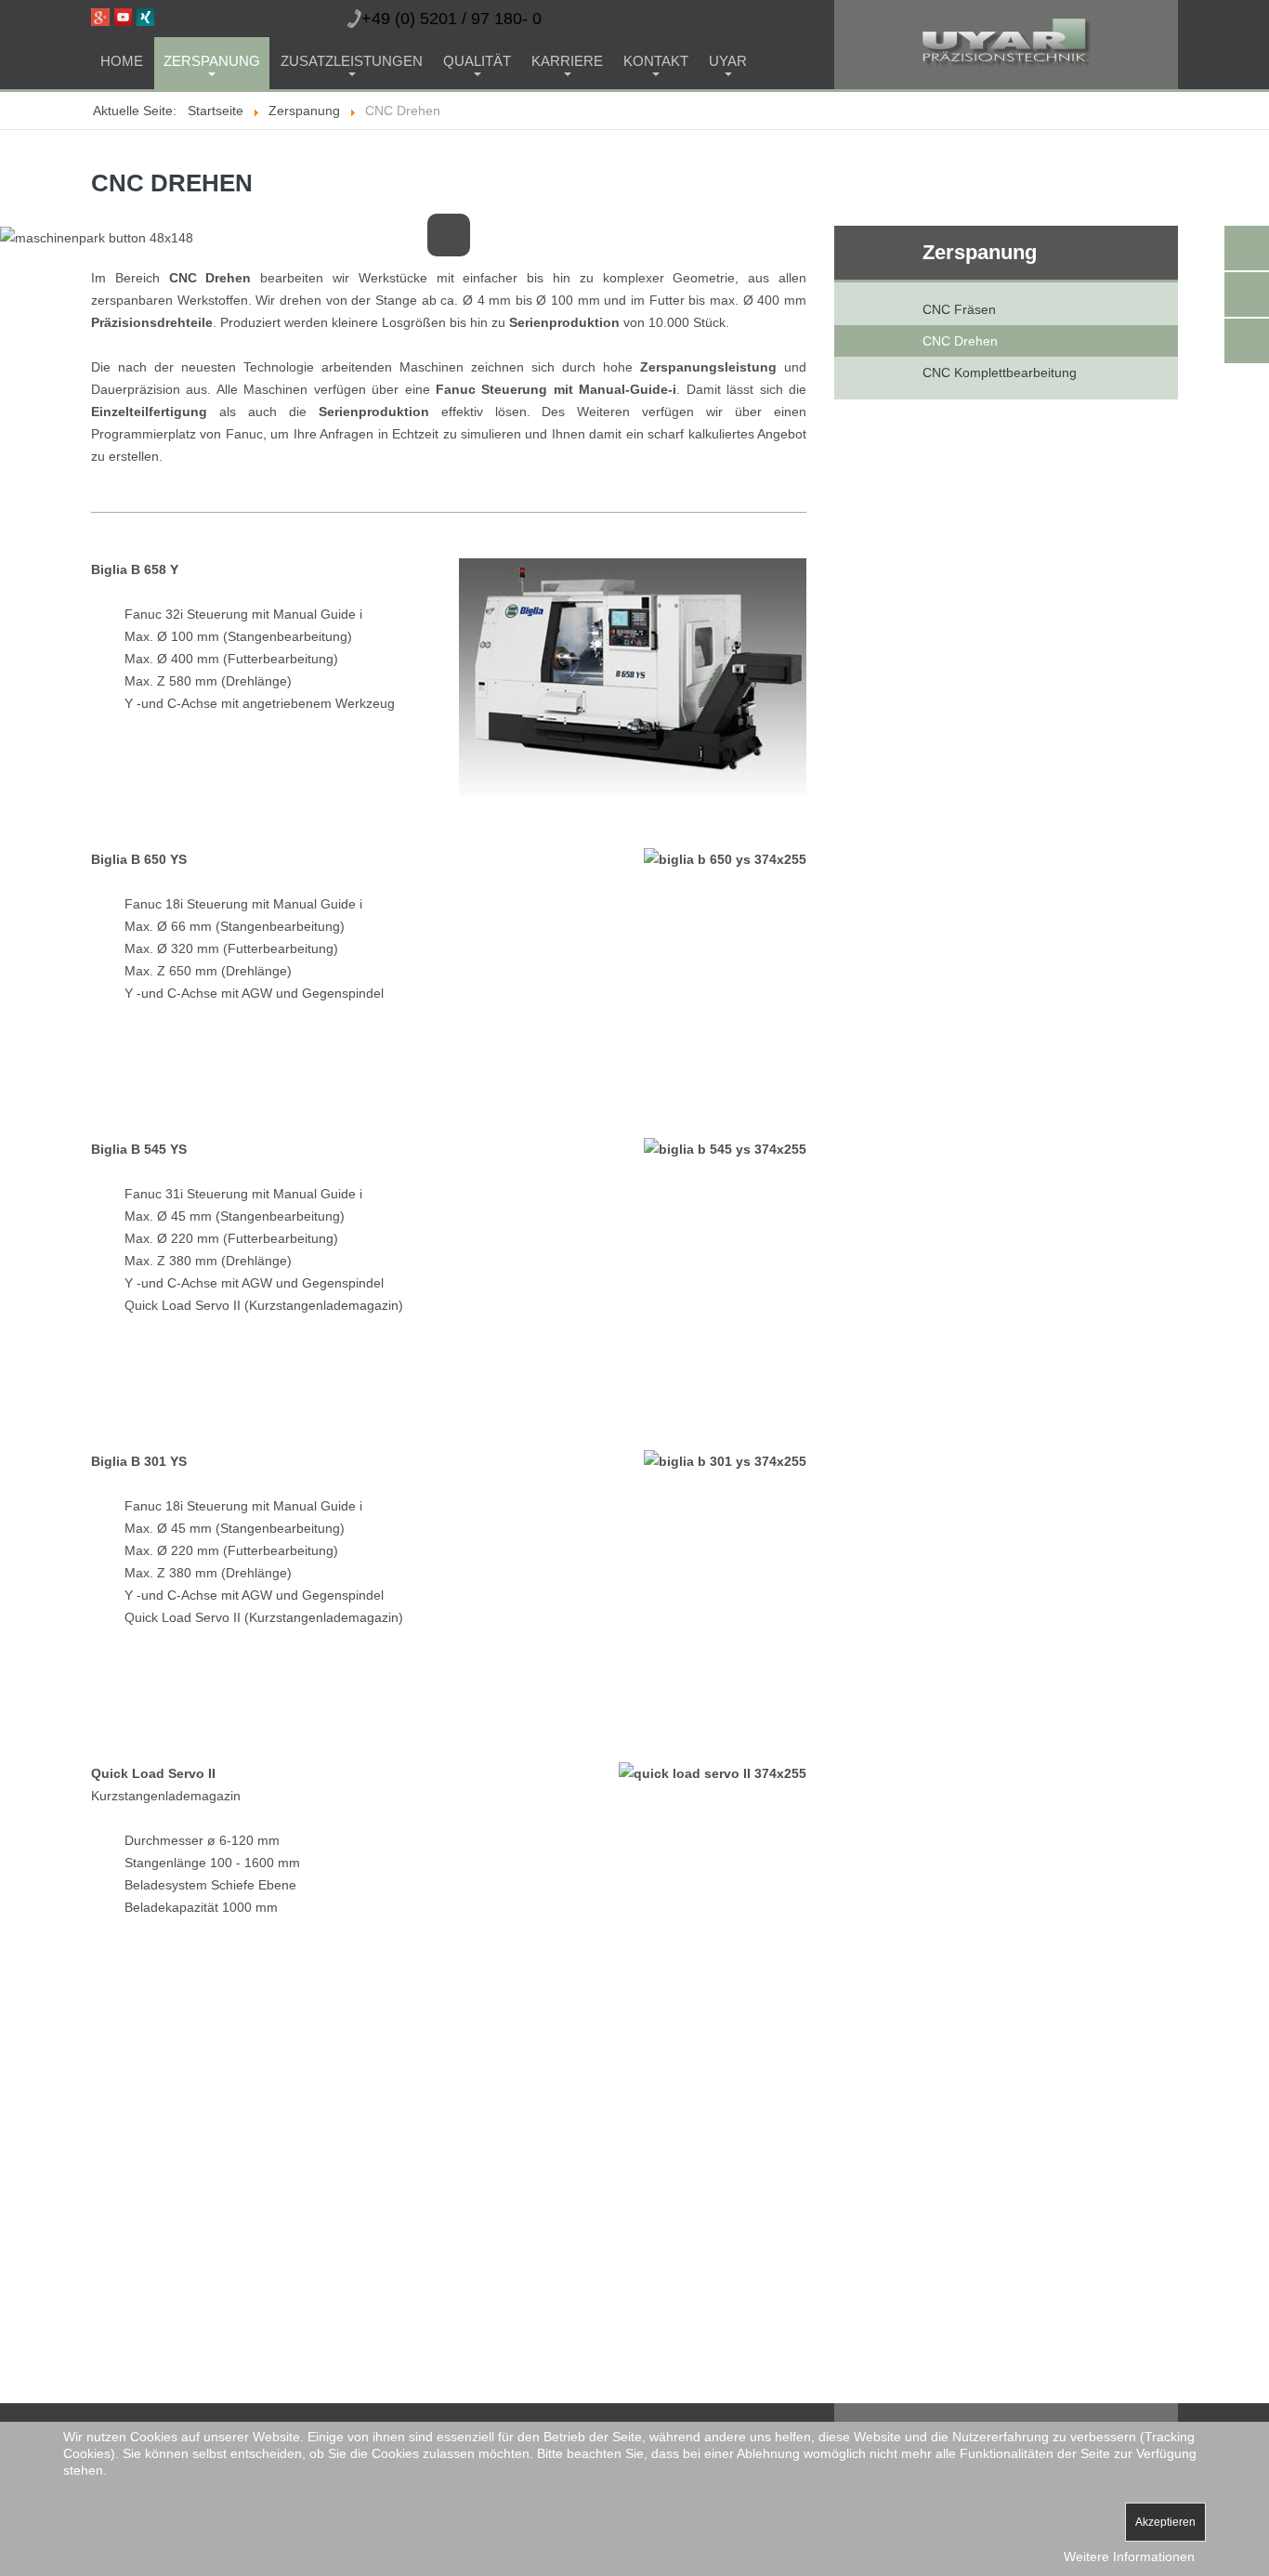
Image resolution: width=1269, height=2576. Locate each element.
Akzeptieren (1165, 2522)
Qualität (477, 61)
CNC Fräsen (959, 309)
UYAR (728, 61)
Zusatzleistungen (352, 61)
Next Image (793, 242)
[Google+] (100, 16)
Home (122, 61)
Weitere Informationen (1129, 2556)
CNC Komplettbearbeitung (1000, 373)
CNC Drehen (960, 341)
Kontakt (656, 61)
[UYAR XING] (145, 16)
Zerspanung (212, 61)
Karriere (567, 61)
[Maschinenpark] (97, 237)
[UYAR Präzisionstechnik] (963, 42)
